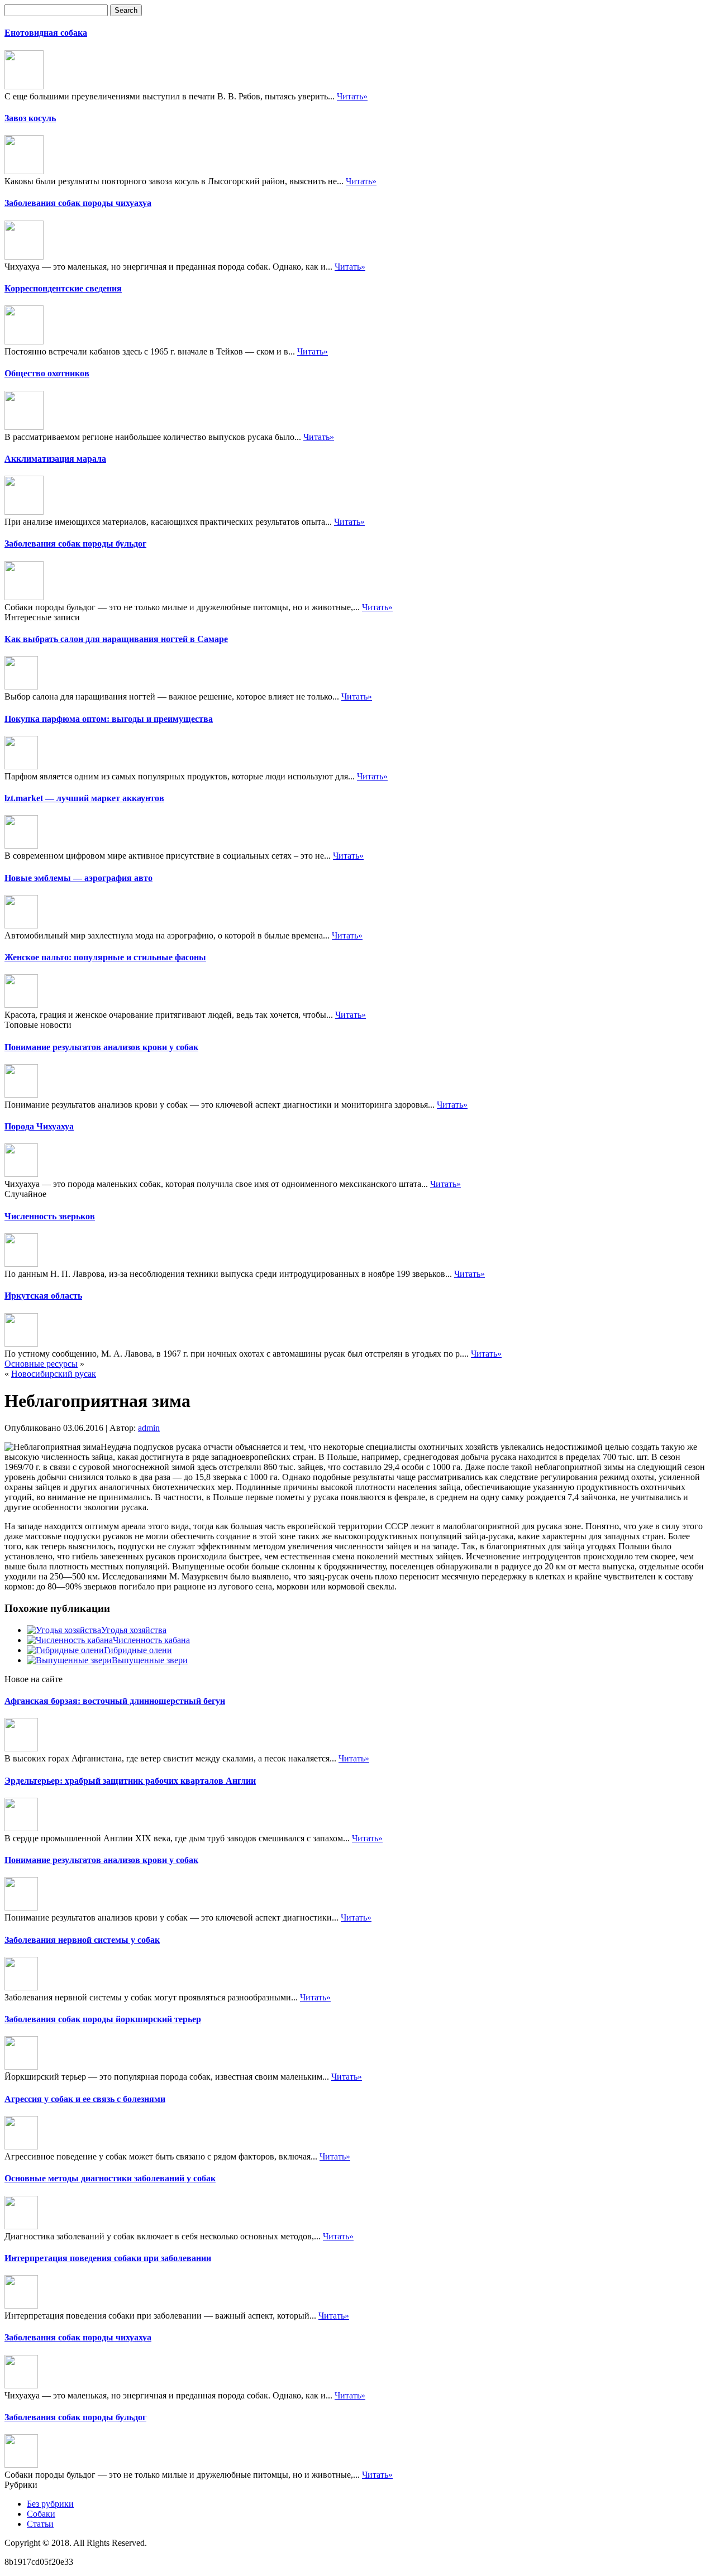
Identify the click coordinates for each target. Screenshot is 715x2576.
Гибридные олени (138, 1650)
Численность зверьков (50, 1216)
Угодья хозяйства (134, 1630)
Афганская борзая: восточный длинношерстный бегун (115, 1701)
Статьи (40, 2524)
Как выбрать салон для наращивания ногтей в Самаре (116, 639)
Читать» (352, 96)
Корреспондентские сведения (63, 288)
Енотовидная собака (46, 33)
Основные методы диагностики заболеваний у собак (110, 2178)
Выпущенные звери (150, 1660)
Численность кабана (151, 1640)
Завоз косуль (30, 118)
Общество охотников (47, 373)
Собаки (41, 2514)
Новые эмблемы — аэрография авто (78, 878)
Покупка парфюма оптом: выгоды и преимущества (109, 719)
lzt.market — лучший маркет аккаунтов (84, 798)
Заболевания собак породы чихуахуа (78, 203)
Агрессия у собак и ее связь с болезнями (85, 2099)
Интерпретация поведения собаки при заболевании (108, 2258)
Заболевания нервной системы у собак (82, 1940)
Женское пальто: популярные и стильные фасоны (105, 957)
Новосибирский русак (54, 1374)
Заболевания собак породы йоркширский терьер (103, 2019)
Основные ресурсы (41, 1364)
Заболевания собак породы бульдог (75, 544)
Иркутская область (43, 1296)
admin (149, 1428)
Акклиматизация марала (55, 459)
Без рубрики (50, 2504)
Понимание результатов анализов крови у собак (101, 1047)
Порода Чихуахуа (39, 1126)
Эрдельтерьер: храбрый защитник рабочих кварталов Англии (130, 1781)
